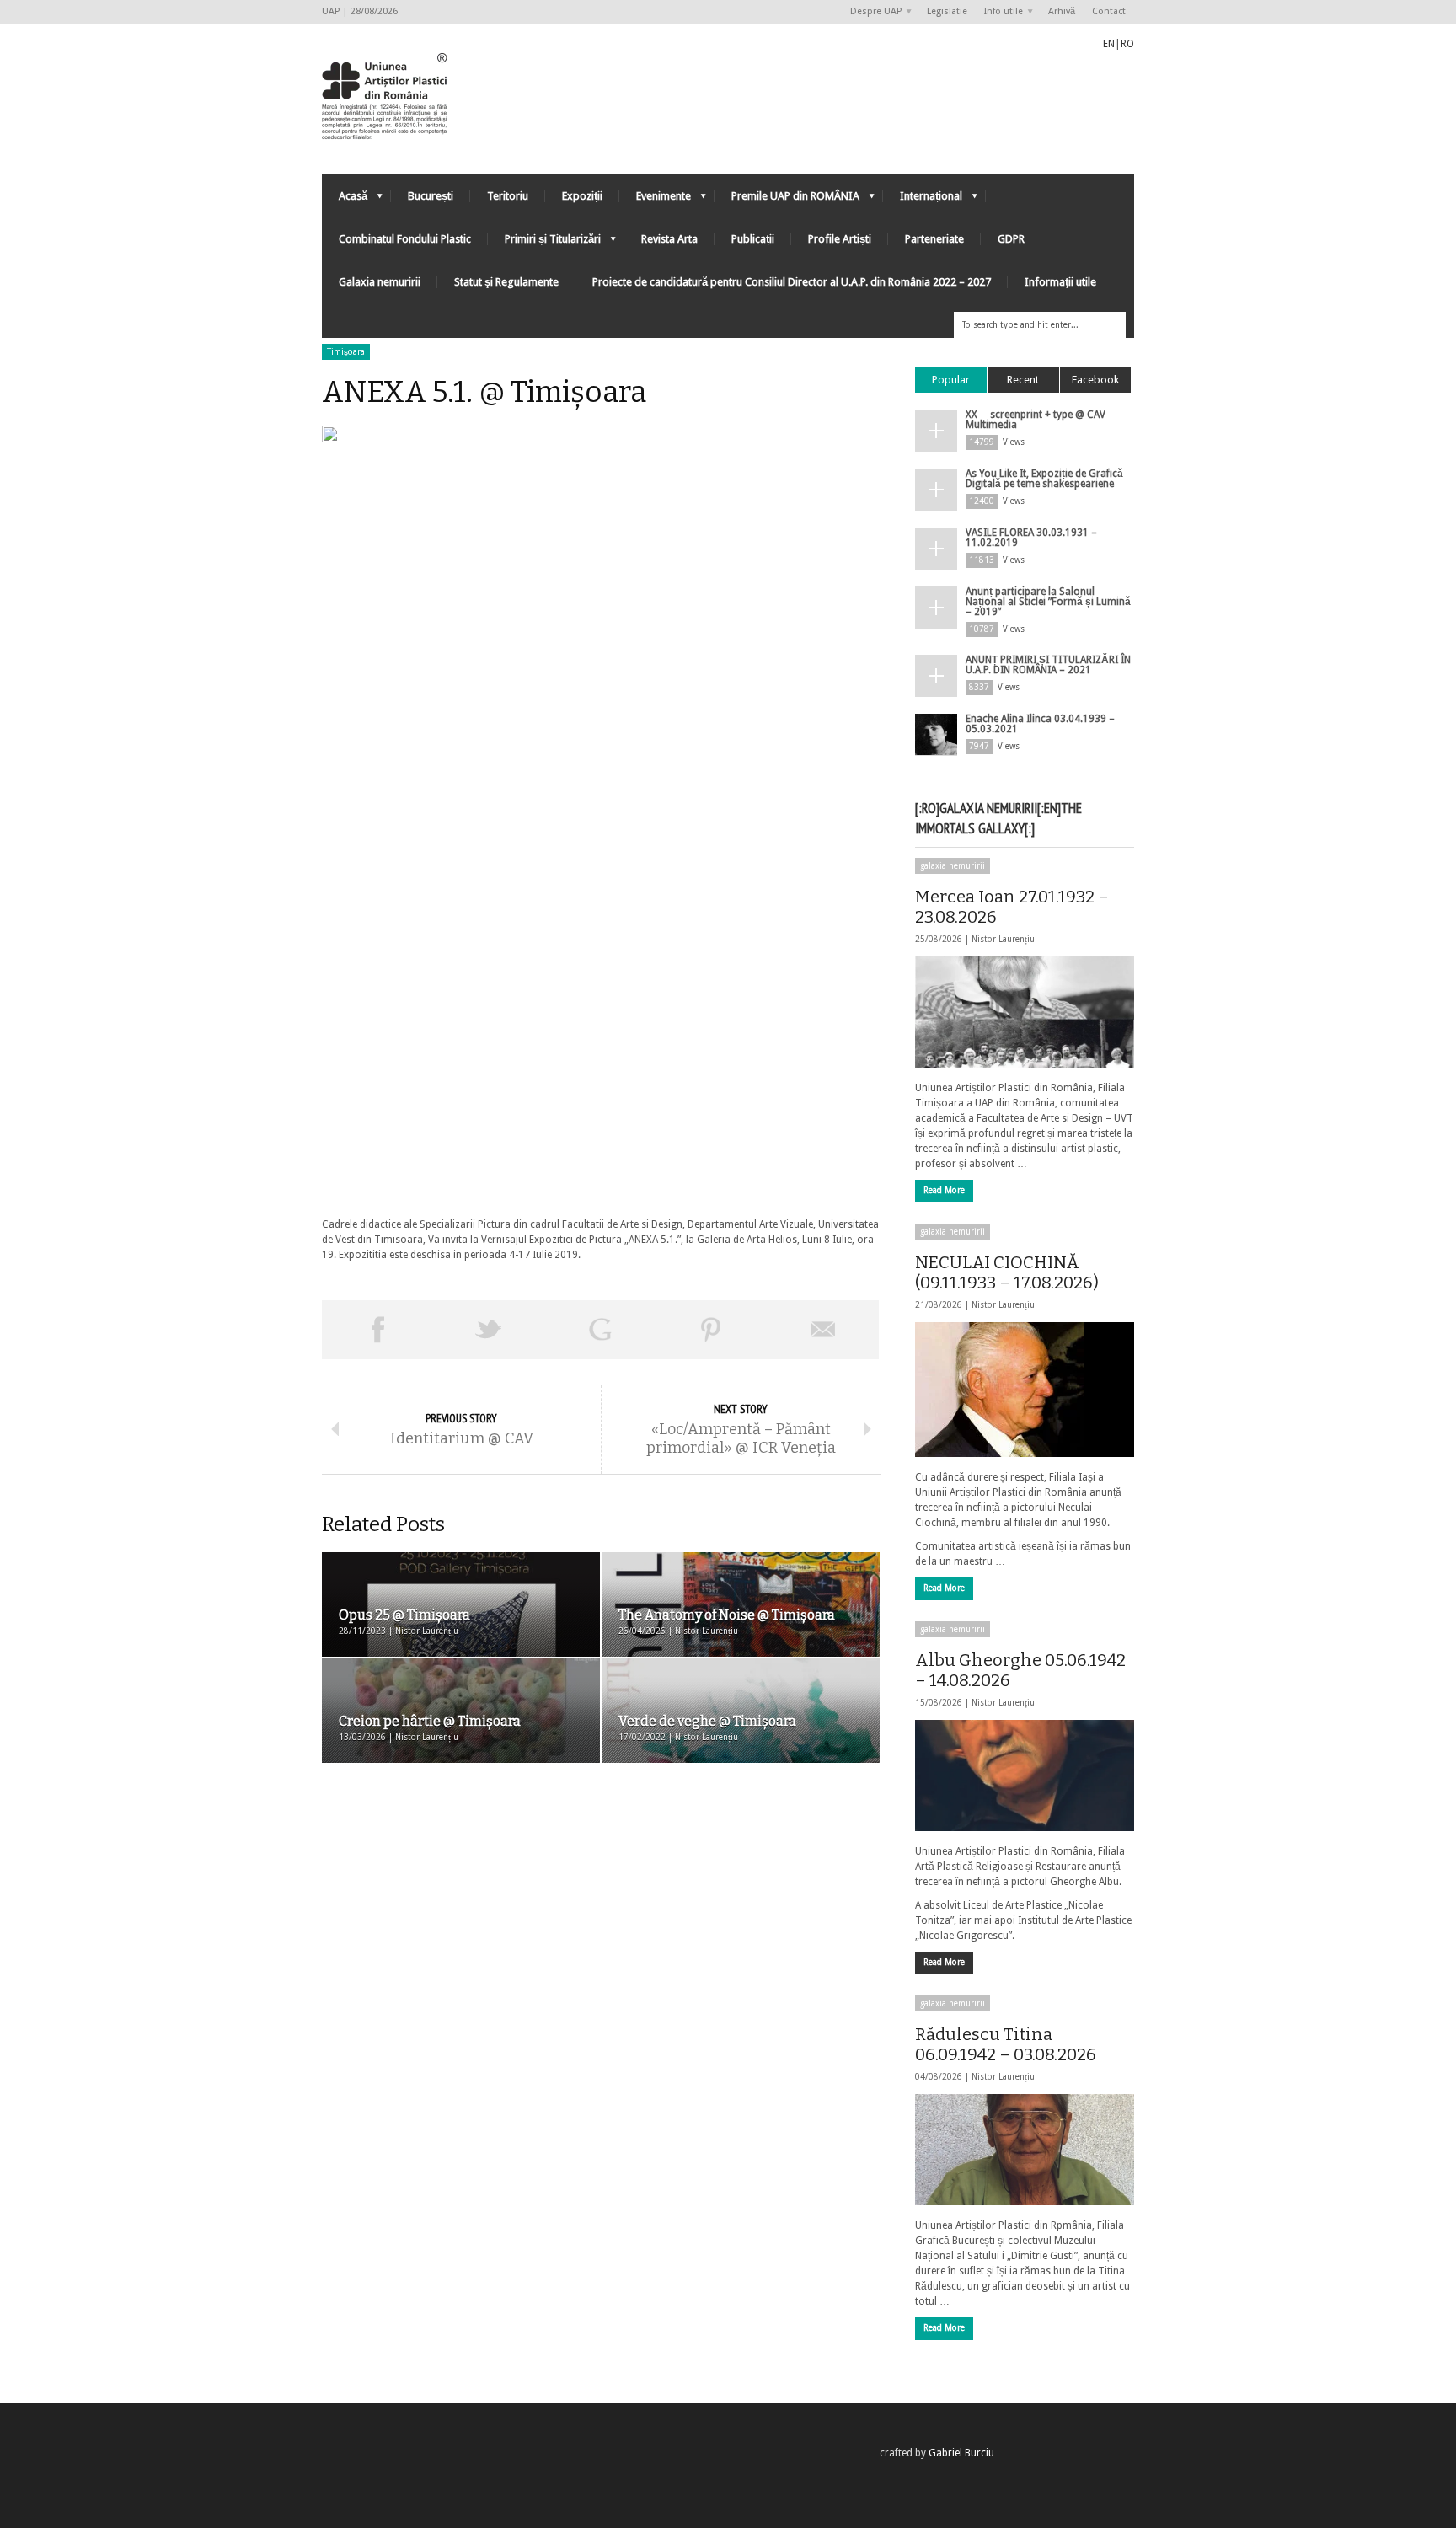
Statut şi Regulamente (506, 282)
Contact (1109, 11)
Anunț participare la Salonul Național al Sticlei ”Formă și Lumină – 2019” (1048, 602)
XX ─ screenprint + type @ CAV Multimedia (1036, 420)
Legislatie (947, 11)
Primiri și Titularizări (544, 243)
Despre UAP (872, 12)
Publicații (753, 239)
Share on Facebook (377, 1330)
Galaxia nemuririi (380, 282)
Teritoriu (508, 196)
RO (1127, 44)
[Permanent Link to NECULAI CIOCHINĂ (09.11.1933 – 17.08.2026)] (1025, 1390)
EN (1109, 44)
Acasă (345, 200)
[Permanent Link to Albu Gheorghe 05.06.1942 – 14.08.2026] (1025, 1775)
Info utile (999, 12)
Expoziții (582, 196)
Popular (951, 380)
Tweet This (489, 1330)
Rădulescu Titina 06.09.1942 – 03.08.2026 (1006, 2044)
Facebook (1095, 380)
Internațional (923, 200)
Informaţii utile (1060, 282)
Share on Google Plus (600, 1330)
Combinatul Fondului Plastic (405, 239)
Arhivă (1062, 11)
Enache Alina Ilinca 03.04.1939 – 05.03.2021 (1040, 724)
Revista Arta (669, 239)
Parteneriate (934, 239)
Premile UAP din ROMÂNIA (787, 200)
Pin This (711, 1330)
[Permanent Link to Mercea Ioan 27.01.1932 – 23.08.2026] (1025, 1012)
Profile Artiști (840, 239)
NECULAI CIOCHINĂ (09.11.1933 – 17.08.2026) (1007, 1272)
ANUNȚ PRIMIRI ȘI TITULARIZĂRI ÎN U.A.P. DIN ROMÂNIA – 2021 (1048, 665)
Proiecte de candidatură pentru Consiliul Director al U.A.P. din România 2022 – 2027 (792, 282)
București (431, 196)
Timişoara (346, 352)
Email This (823, 1330)
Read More (944, 1190)
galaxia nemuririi (953, 866)
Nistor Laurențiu (1003, 939)
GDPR (1011, 239)
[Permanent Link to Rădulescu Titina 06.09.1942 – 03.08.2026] (1025, 2150)
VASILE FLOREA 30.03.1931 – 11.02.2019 (1031, 538)
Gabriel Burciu (961, 2453)
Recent (1023, 380)
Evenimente (655, 200)
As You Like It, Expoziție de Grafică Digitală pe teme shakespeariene (1044, 479)
